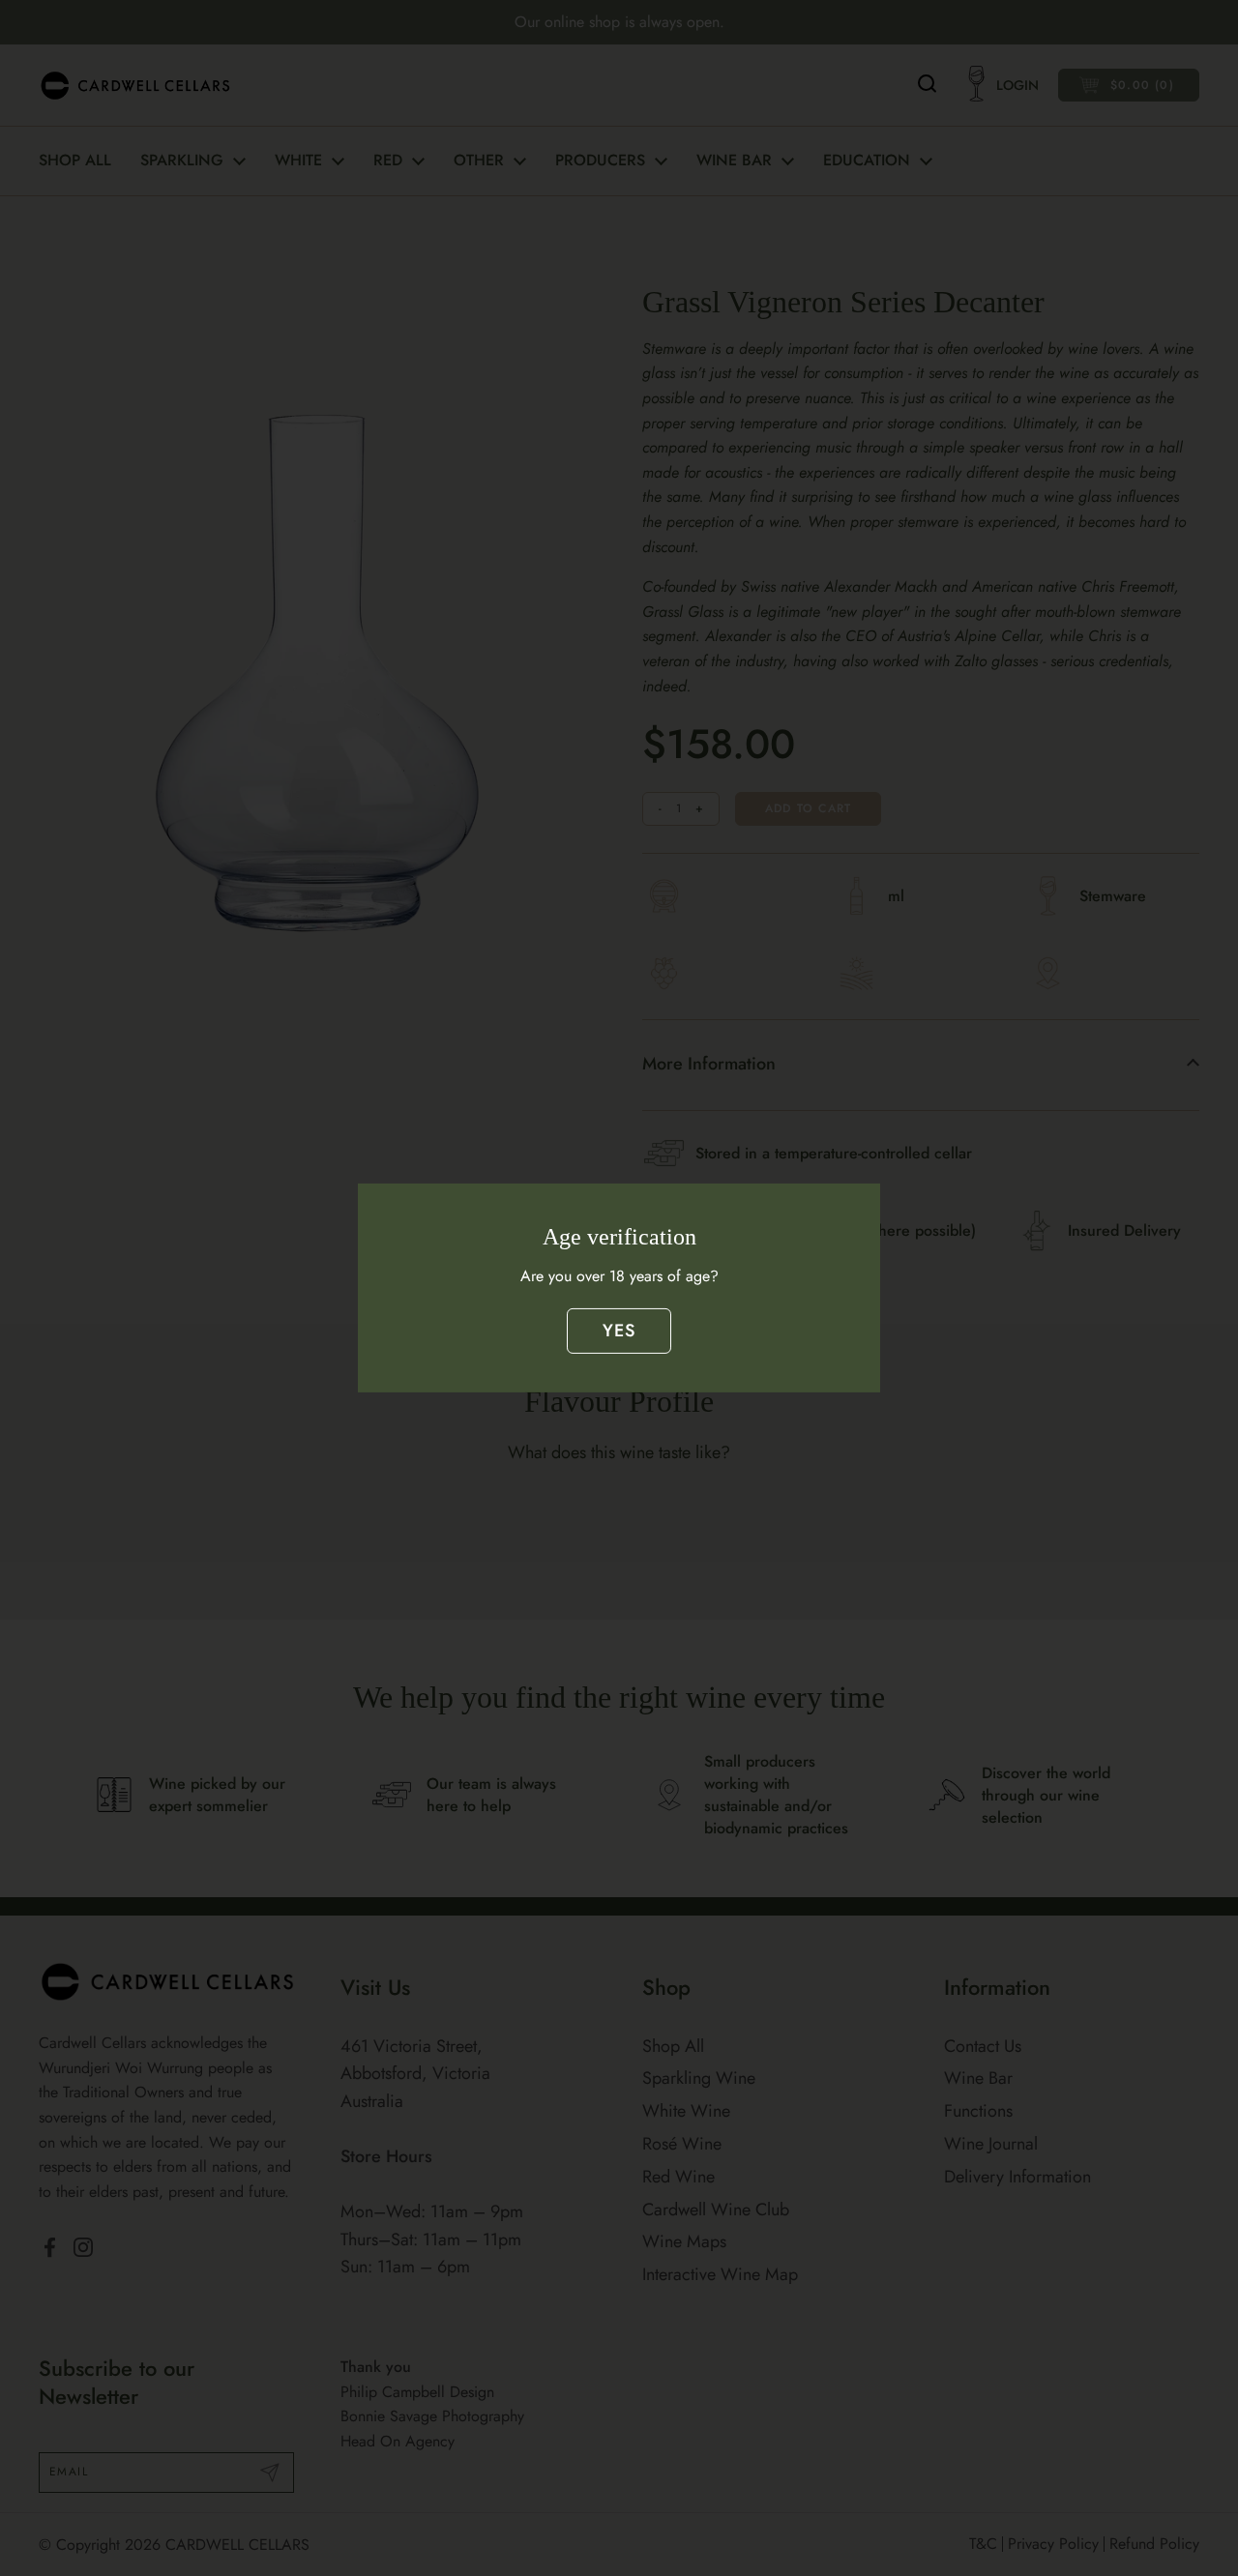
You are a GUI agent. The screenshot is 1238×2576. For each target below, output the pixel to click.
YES (619, 1331)
